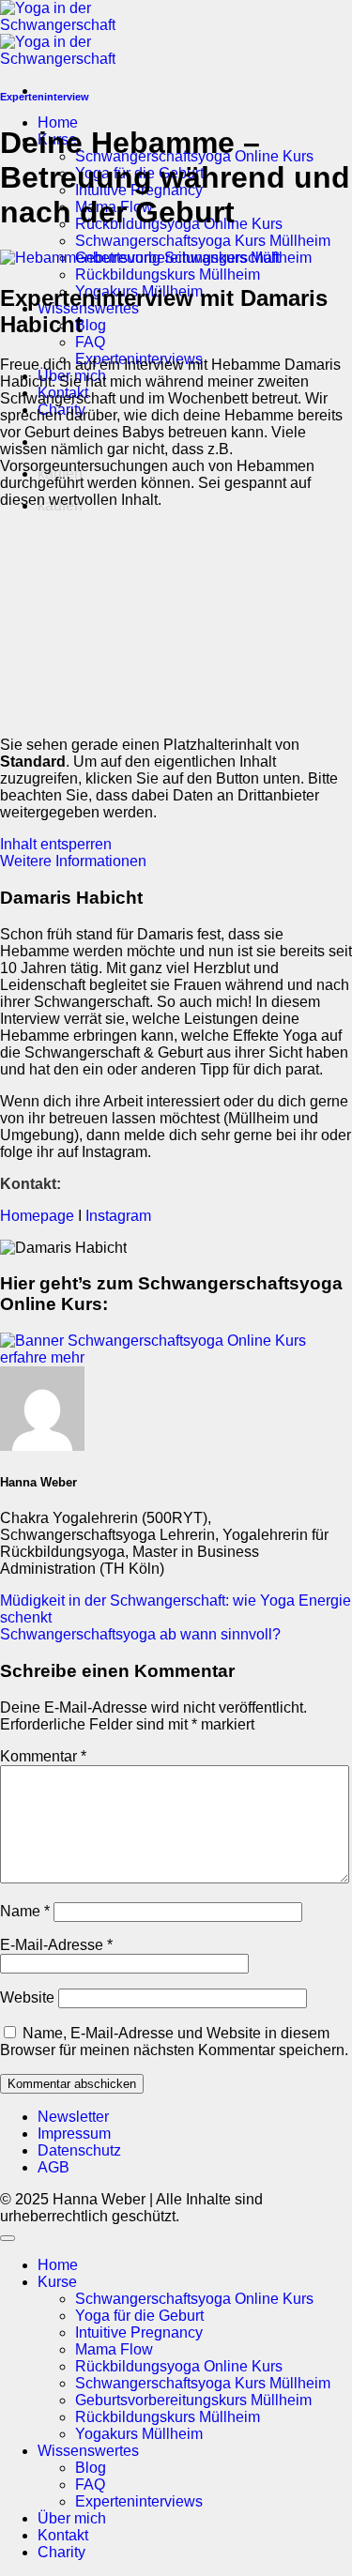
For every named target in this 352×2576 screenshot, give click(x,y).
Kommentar (43, 1756)
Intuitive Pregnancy (139, 2332)
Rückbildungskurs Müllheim (168, 274)
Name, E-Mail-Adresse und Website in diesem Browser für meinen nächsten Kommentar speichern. (174, 2042)
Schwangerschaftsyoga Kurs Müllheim (203, 241)
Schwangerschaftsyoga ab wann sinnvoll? (140, 1634)
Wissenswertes (88, 2451)
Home (58, 122)
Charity (61, 2552)
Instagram (120, 1216)
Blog (91, 325)
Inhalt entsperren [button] (56, 844)
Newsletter (73, 2117)
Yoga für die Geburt (139, 2316)
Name (25, 1911)
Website (27, 1997)
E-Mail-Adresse (56, 1945)
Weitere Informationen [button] (73, 861)
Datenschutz (79, 2150)
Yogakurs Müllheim (139, 2434)
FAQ (90, 342)
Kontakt (63, 2535)
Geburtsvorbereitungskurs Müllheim (193, 2400)
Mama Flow (114, 2349)
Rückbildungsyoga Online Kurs (179, 2366)
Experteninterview (45, 97)
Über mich (72, 2518)
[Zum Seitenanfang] (8, 2238)
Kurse (57, 2282)
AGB (54, 2167)
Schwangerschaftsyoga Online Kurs (194, 2299)
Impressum (74, 2134)
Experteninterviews (139, 2501)
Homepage (37, 1216)
